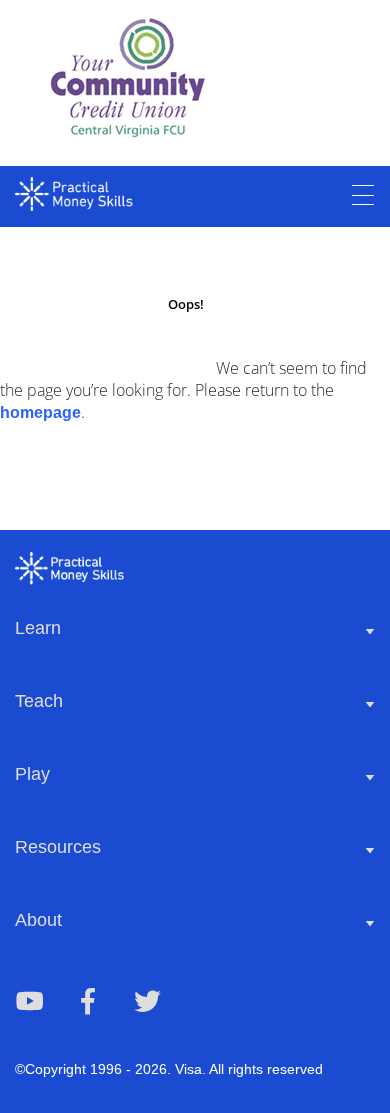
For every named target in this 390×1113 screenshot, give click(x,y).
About (38, 920)
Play (32, 774)
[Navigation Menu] (363, 196)
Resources (58, 847)
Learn (38, 628)
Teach (39, 701)
